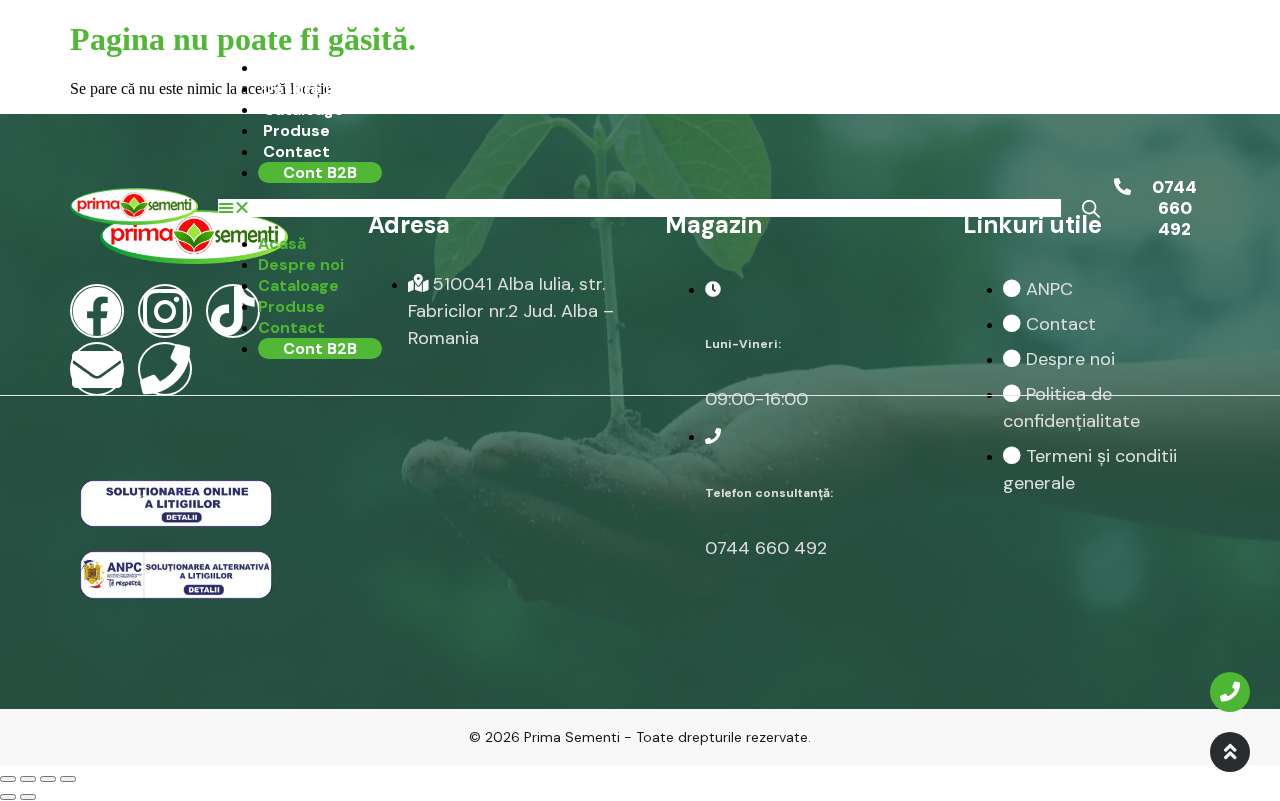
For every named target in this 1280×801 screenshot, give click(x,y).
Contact (296, 151)
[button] (639, 208)
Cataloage (303, 109)
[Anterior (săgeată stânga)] (8, 797)
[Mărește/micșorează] (68, 779)
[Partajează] (28, 779)
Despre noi (306, 88)
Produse (296, 130)
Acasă (287, 67)
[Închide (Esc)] (8, 779)
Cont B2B (320, 172)
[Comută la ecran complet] (48, 779)
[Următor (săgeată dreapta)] (28, 797)
